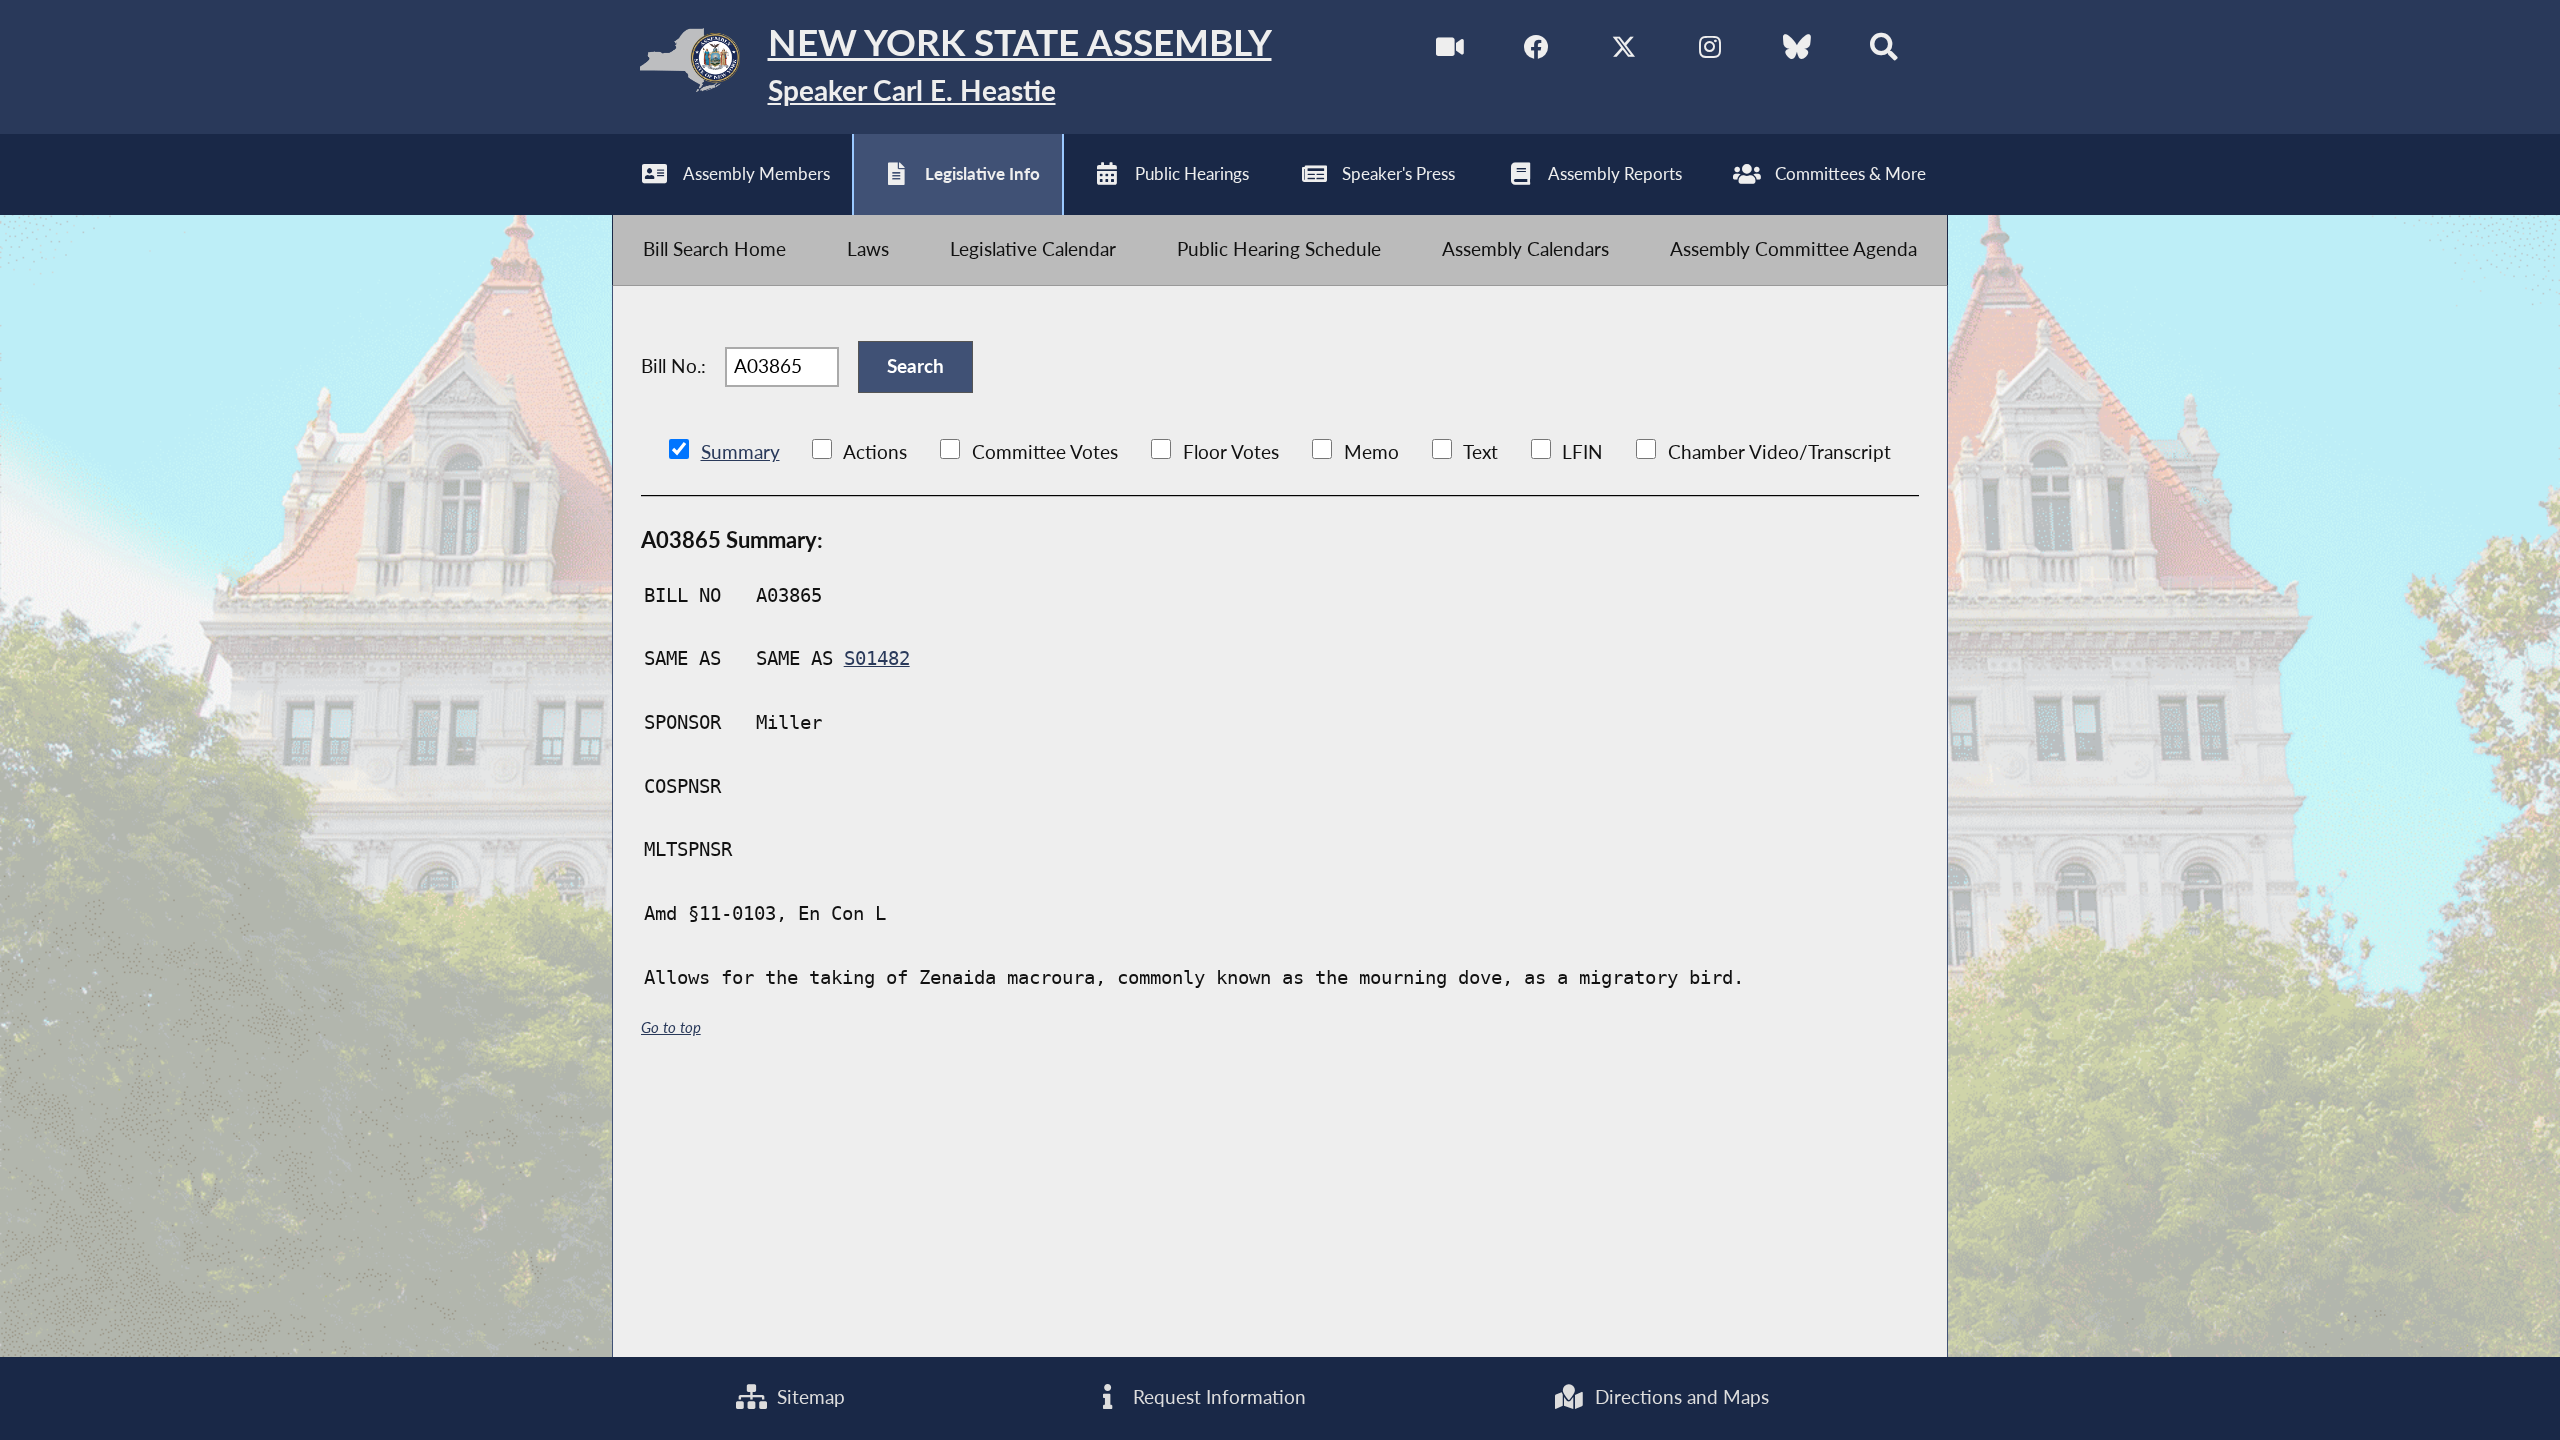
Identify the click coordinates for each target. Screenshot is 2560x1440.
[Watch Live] (1450, 50)
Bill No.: (673, 366)
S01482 (877, 658)
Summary (740, 452)
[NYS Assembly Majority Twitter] (1623, 50)
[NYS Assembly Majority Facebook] (1536, 50)
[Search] (1883, 50)
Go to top (671, 1027)
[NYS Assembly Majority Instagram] (1710, 50)
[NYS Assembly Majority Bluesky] (1797, 50)
